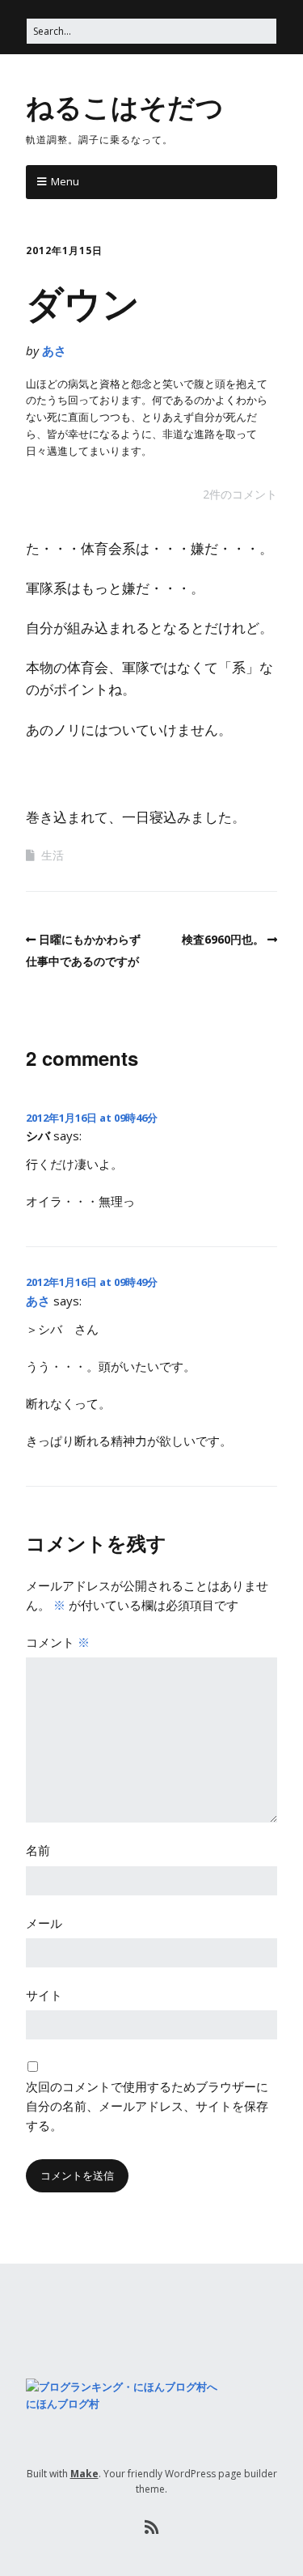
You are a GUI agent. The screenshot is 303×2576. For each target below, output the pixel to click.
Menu (65, 181)
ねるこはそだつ (125, 106)
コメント (58, 1642)
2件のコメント (240, 494)
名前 (38, 1850)
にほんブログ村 (63, 2404)
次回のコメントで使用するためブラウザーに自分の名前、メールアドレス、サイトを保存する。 (147, 2106)
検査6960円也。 (223, 939)
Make (84, 2474)
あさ (54, 350)
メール (44, 1923)
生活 (53, 855)
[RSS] (151, 2527)
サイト (44, 1995)
